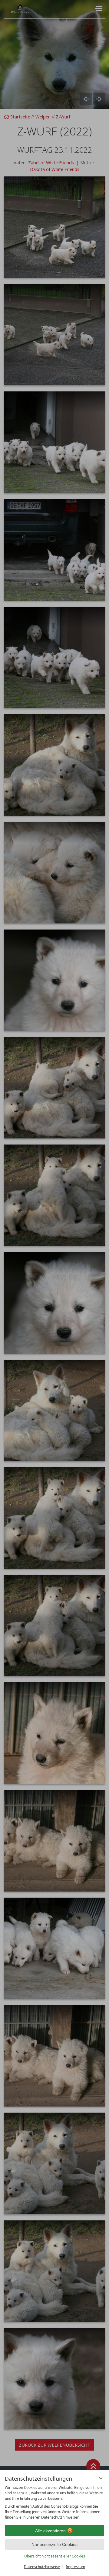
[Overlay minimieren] (101, 2478)
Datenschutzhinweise (42, 2567)
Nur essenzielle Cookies (54, 2544)
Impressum (75, 2567)
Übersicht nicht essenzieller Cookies (55, 2556)
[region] (54, 2503)
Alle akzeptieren (50, 2531)
